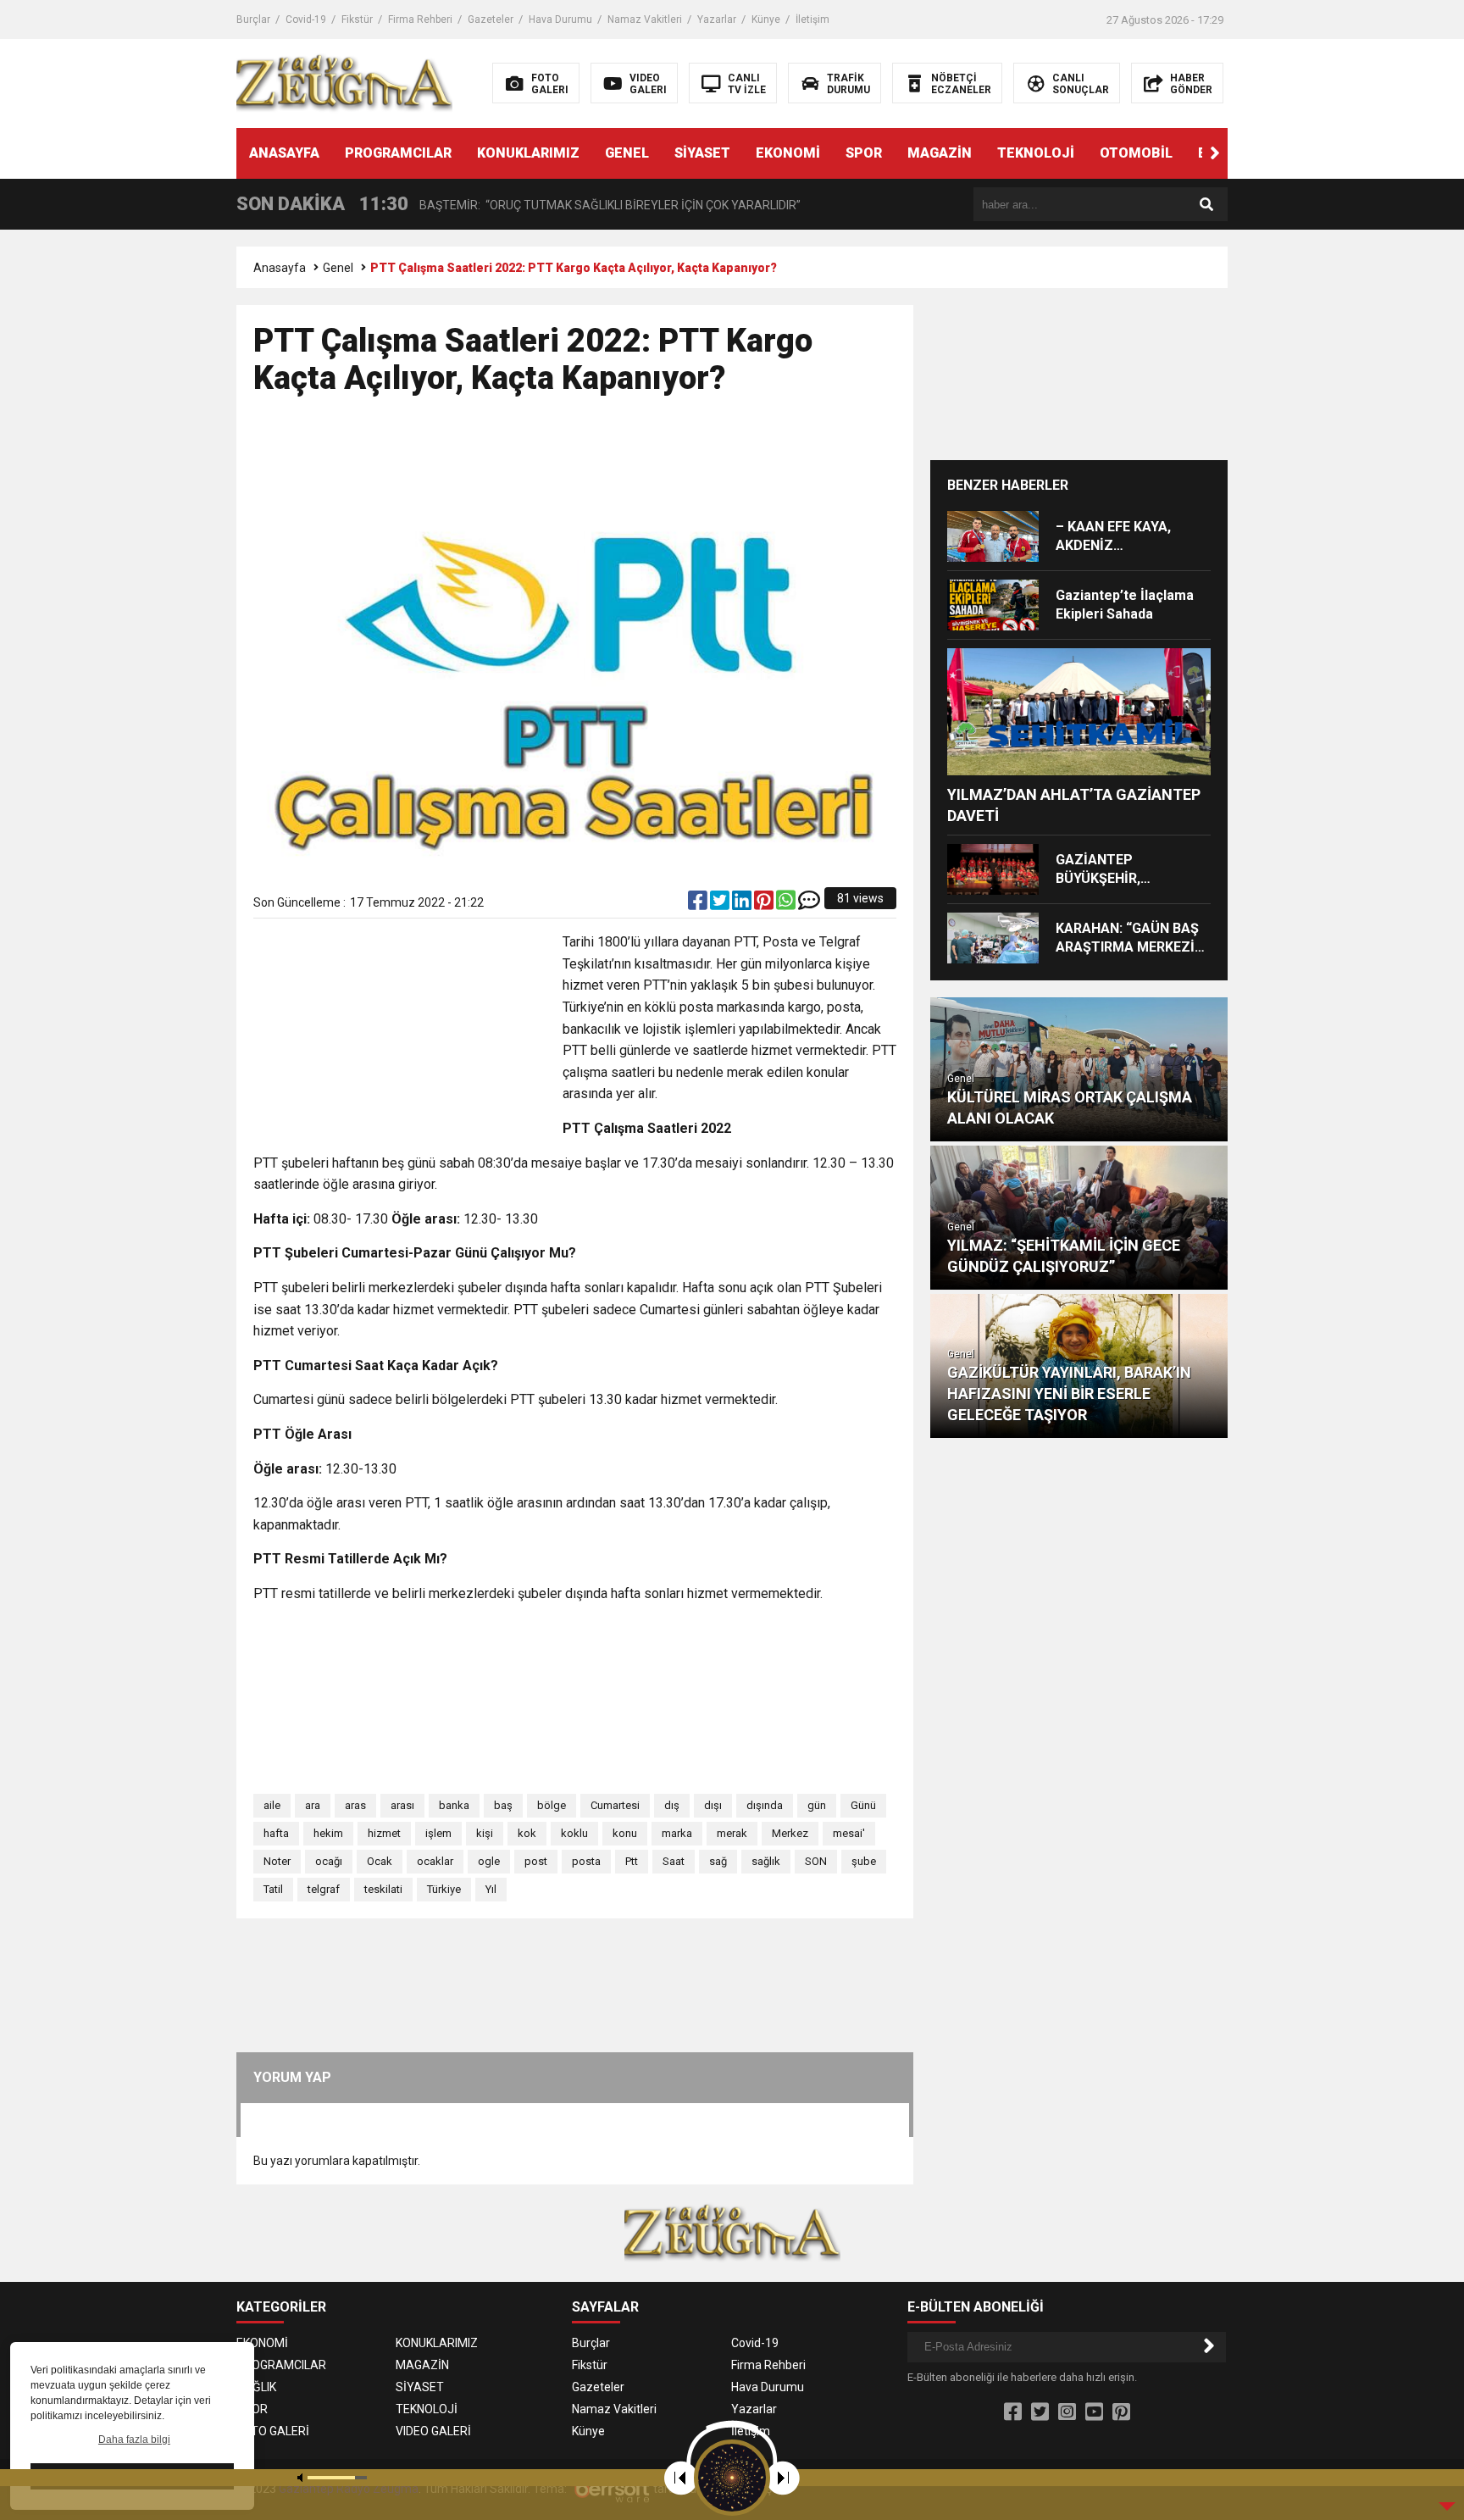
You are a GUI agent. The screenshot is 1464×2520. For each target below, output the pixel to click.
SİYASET (702, 153)
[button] (1215, 153)
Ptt (632, 1861)
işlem (438, 1833)
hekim (328, 1833)
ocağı (329, 1861)
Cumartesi (615, 1805)
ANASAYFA (284, 153)
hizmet (384, 1833)
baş (503, 1805)
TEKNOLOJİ (1036, 153)
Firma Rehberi (420, 19)
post (536, 1861)
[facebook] (699, 904)
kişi (485, 1833)
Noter (277, 1861)
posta (586, 1861)
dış (672, 1805)
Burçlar (253, 19)
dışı (713, 1805)
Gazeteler (491, 19)
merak (732, 1833)
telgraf (324, 1889)
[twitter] (721, 904)
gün (817, 1805)
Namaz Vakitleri (645, 19)
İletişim (812, 19)
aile (272, 1805)
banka (454, 1805)
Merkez (790, 1833)
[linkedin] (743, 904)
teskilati (383, 1889)
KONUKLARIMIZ (528, 153)
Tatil (273, 1889)
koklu (574, 1833)
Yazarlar (717, 19)
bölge (552, 1805)
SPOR (864, 153)
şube (864, 1861)
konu (625, 1833)
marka (677, 1833)
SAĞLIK (256, 2387)
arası (402, 1805)
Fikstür (357, 19)
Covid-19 (306, 19)
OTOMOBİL (1136, 153)
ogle (489, 1861)
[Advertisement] (575, 464)
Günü (863, 1805)
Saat (674, 1861)
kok (527, 1833)
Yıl (491, 1889)
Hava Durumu (560, 19)
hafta (276, 1833)
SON (816, 1861)
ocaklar (435, 1861)
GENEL (627, 153)
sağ (718, 1861)
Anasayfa (280, 268)
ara (313, 1805)
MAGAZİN (940, 153)
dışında (765, 1805)
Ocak (380, 1861)
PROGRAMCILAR (398, 153)
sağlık (766, 1861)
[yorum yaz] (809, 904)
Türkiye (444, 1889)
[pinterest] (765, 904)
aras (355, 1805)
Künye (766, 19)
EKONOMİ (788, 153)
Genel (338, 268)
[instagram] (1067, 2412)
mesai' (849, 1833)
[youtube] (1094, 2412)
